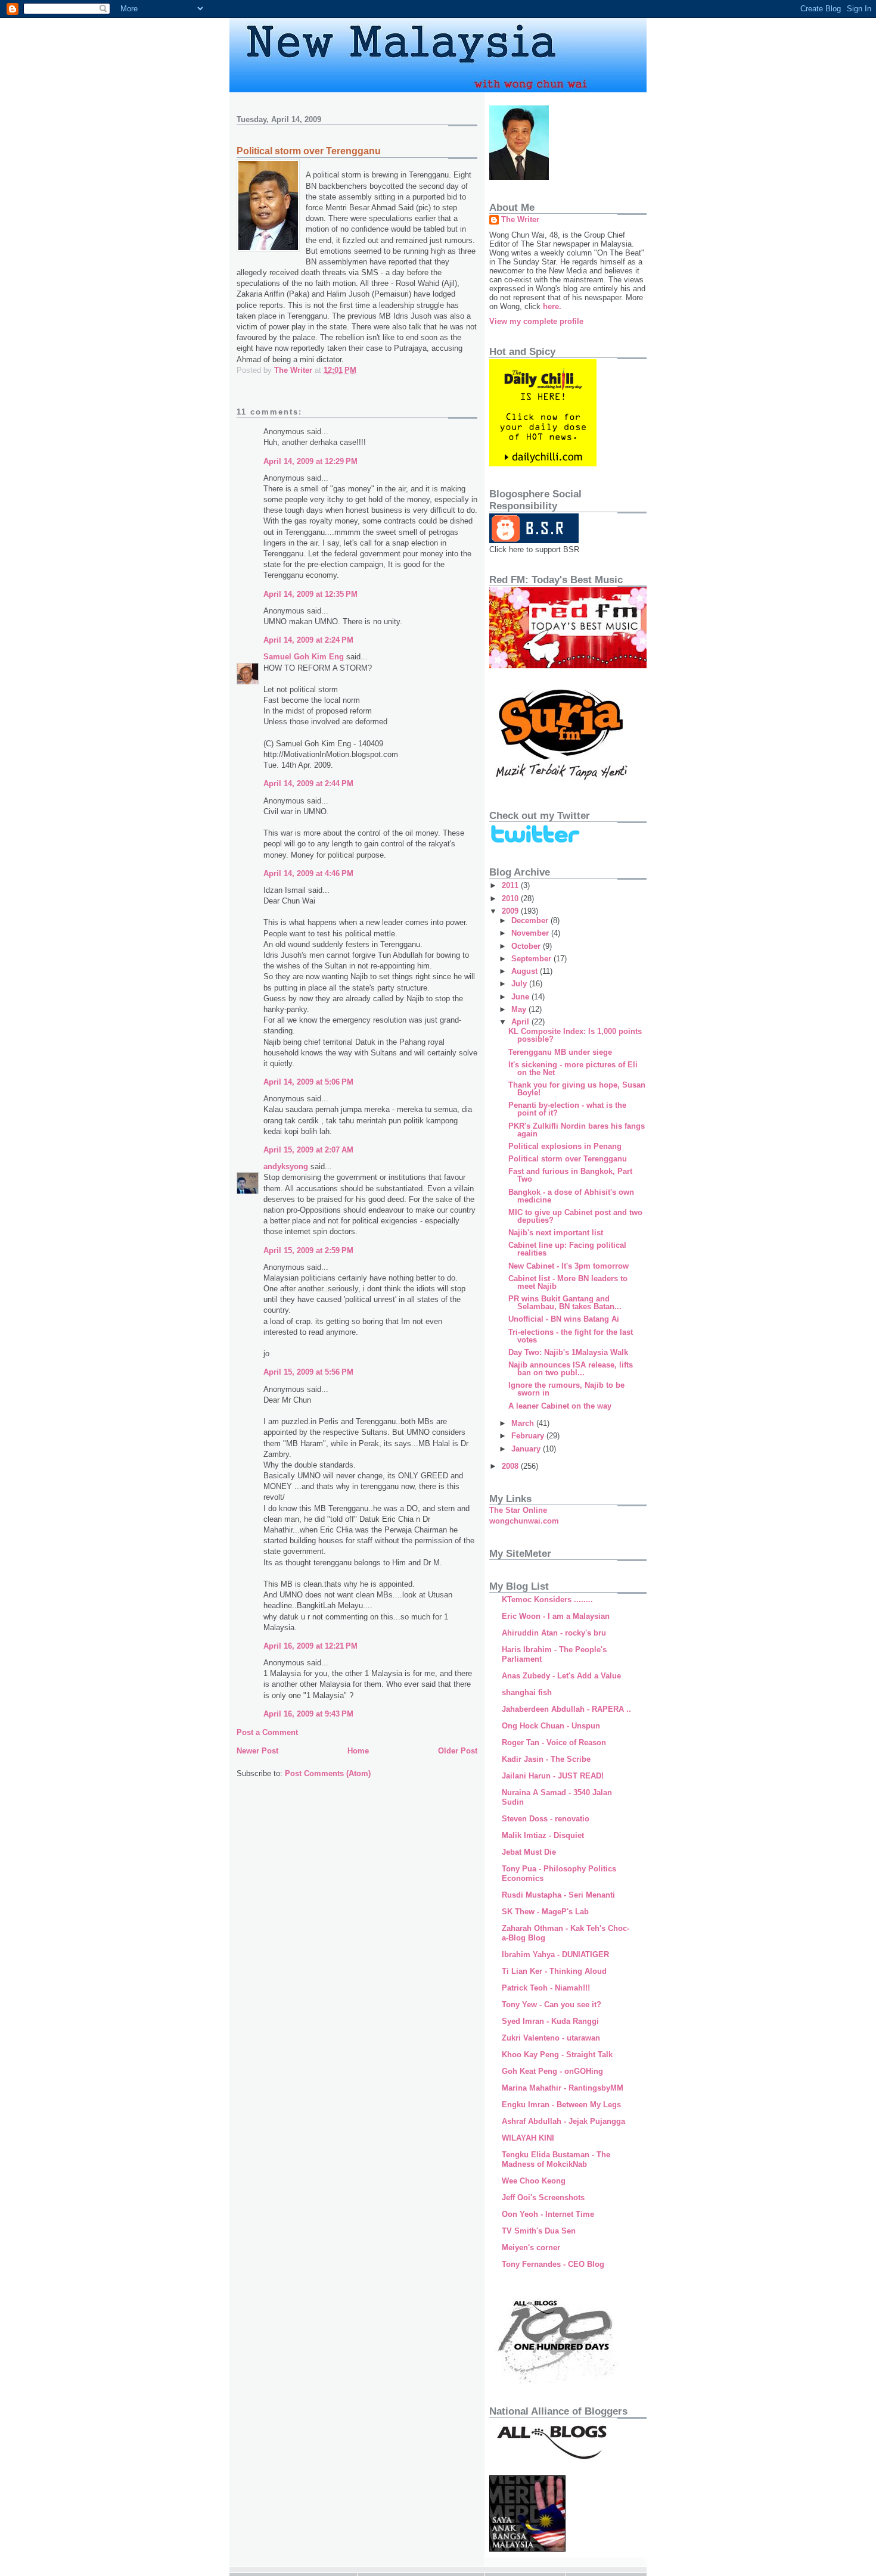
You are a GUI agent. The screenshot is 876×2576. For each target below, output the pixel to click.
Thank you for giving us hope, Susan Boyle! (577, 1089)
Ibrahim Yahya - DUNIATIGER (555, 1954)
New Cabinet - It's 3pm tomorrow (569, 1266)
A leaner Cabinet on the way (560, 1406)
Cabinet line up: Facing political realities (567, 1249)
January (527, 1449)
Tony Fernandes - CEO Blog (553, 2264)
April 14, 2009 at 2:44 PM (308, 784)
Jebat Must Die (529, 1852)
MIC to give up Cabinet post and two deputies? (575, 1216)
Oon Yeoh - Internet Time (548, 2214)
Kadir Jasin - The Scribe (546, 1759)
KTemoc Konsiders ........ (547, 1600)
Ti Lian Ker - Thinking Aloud (554, 1971)
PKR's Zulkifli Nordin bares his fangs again (577, 1130)
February (529, 1436)
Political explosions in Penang (565, 1146)
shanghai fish (527, 1692)
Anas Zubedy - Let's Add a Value (561, 1676)
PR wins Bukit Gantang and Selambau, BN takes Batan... (565, 1303)
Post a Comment (267, 1732)
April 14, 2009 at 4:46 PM (308, 873)
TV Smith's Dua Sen (539, 2231)
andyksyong (286, 1166)
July (520, 984)
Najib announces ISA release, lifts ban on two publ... (571, 1369)
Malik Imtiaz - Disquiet (543, 1835)
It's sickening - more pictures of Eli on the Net (573, 1069)
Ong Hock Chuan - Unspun (551, 1726)
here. (552, 306)
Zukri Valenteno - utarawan (551, 2038)
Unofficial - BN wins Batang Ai (564, 1319)
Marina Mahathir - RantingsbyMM (563, 2088)
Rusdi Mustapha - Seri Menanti (558, 1895)
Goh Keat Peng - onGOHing (552, 2071)
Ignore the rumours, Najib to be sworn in (566, 1389)
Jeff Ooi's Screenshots (543, 2197)
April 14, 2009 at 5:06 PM (308, 1082)
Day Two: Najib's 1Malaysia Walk (568, 1352)
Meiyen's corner (531, 2248)
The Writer (520, 219)
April (521, 1022)
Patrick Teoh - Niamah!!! (546, 1988)
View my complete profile (536, 321)
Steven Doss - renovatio (546, 1819)
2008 (511, 1466)
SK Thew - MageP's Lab (545, 1912)
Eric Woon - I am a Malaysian (556, 1616)
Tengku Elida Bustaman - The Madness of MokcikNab (556, 2159)
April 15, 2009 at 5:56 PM (308, 1372)
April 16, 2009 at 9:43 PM (308, 1714)
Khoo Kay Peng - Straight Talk (557, 2055)
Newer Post (257, 1751)
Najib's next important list (556, 1233)
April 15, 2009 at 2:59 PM (308, 1250)
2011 (511, 885)
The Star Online (518, 1510)
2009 (511, 911)
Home (358, 1751)
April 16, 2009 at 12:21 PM (310, 1646)
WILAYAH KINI (528, 2138)
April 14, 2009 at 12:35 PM (310, 594)
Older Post (458, 1751)
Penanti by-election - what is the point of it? (567, 1109)
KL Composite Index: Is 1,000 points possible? (575, 1035)
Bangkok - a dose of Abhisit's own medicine (571, 1196)
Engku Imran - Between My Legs (561, 2105)
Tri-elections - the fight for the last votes (571, 1336)
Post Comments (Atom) (328, 1773)
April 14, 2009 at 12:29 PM (310, 461)
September (532, 959)
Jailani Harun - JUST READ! (553, 1776)
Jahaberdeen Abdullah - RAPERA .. (566, 1709)
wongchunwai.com (524, 1521)
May (520, 1009)
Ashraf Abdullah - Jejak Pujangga (563, 2121)
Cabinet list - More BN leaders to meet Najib (568, 1282)
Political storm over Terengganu (568, 1159)
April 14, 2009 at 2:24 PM (308, 640)
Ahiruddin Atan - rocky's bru (554, 1633)
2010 (511, 898)
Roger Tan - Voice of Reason (554, 1742)
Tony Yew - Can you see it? (552, 2005)
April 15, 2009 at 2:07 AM (308, 1150)
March (524, 1423)
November (531, 933)
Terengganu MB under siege (560, 1052)
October (527, 946)
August (526, 971)
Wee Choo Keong (534, 2181)
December (531, 921)
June (521, 997)
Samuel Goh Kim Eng (304, 657)
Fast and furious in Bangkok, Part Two (570, 1175)
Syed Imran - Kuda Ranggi (550, 2021)
